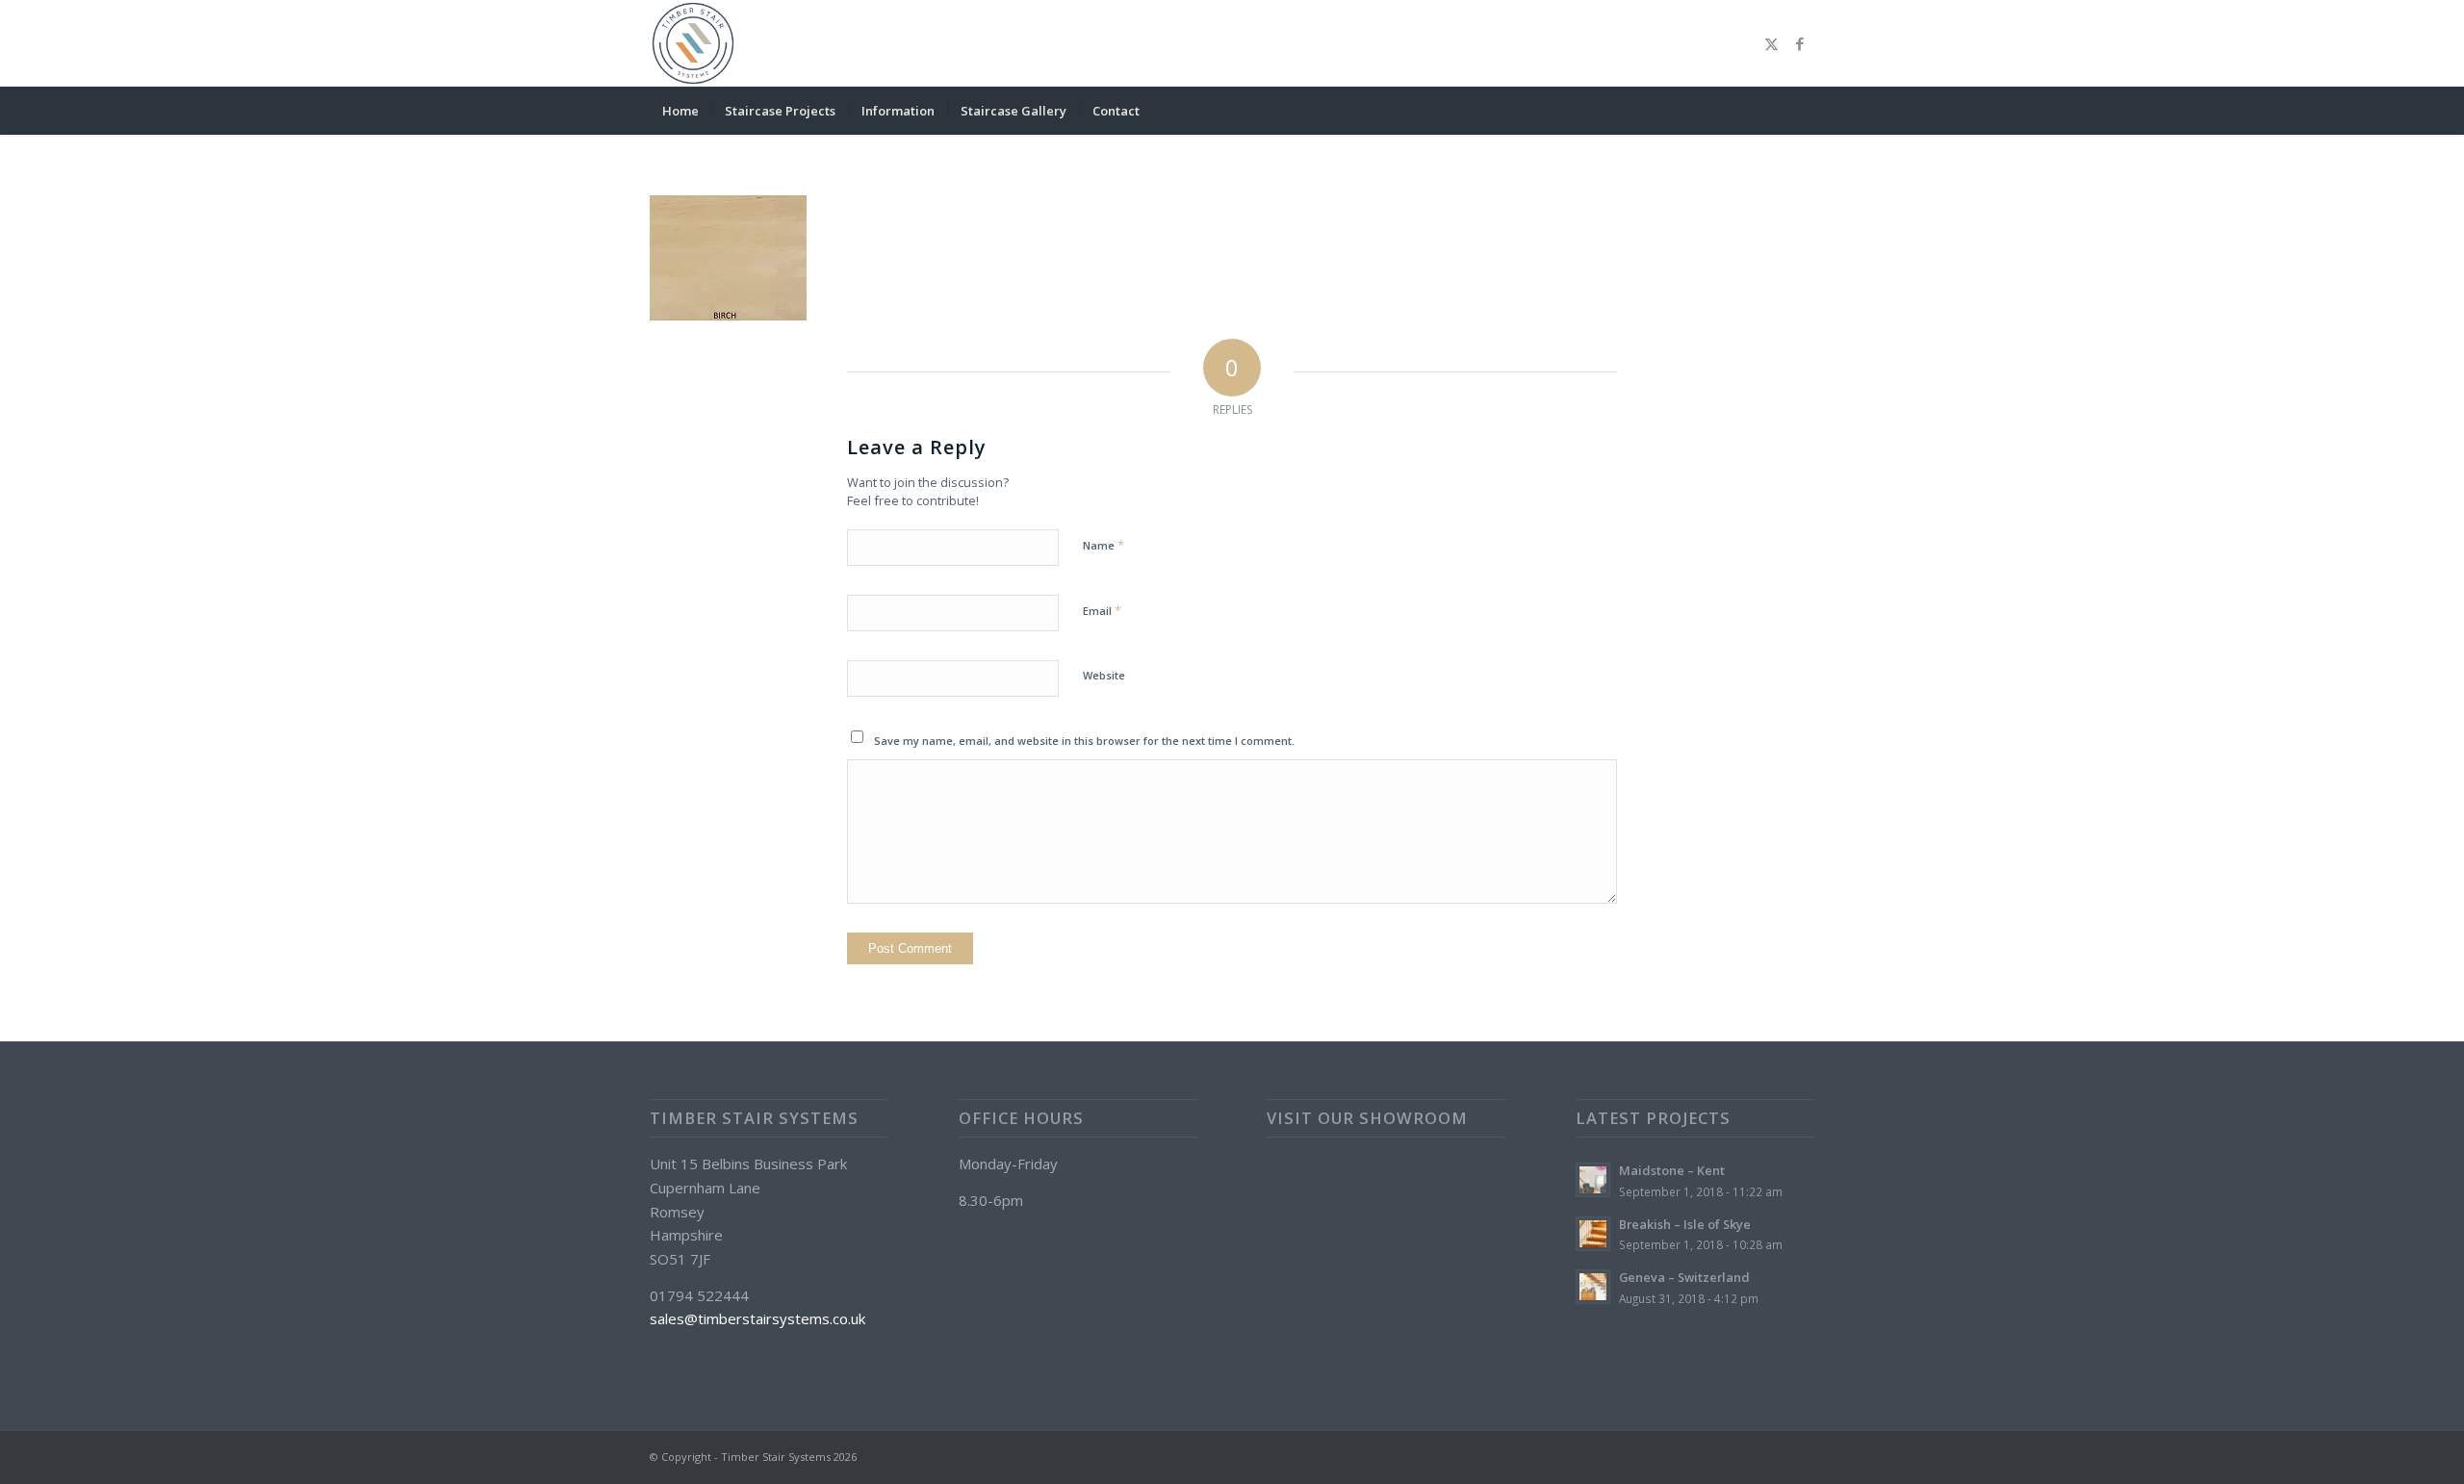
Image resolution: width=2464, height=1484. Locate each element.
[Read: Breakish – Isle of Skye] (1593, 1234)
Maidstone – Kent (1672, 1170)
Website (1104, 675)
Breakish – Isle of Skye (1685, 1224)
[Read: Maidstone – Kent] (1593, 1180)
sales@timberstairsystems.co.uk (757, 1318)
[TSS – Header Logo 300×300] (693, 43)
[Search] (1802, 111)
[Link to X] (1771, 43)
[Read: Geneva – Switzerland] (1593, 1287)
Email (1102, 610)
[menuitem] (680, 111)
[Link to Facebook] (1800, 43)
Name (1104, 545)
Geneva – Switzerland (1684, 1277)
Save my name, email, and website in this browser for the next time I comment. (1084, 741)
